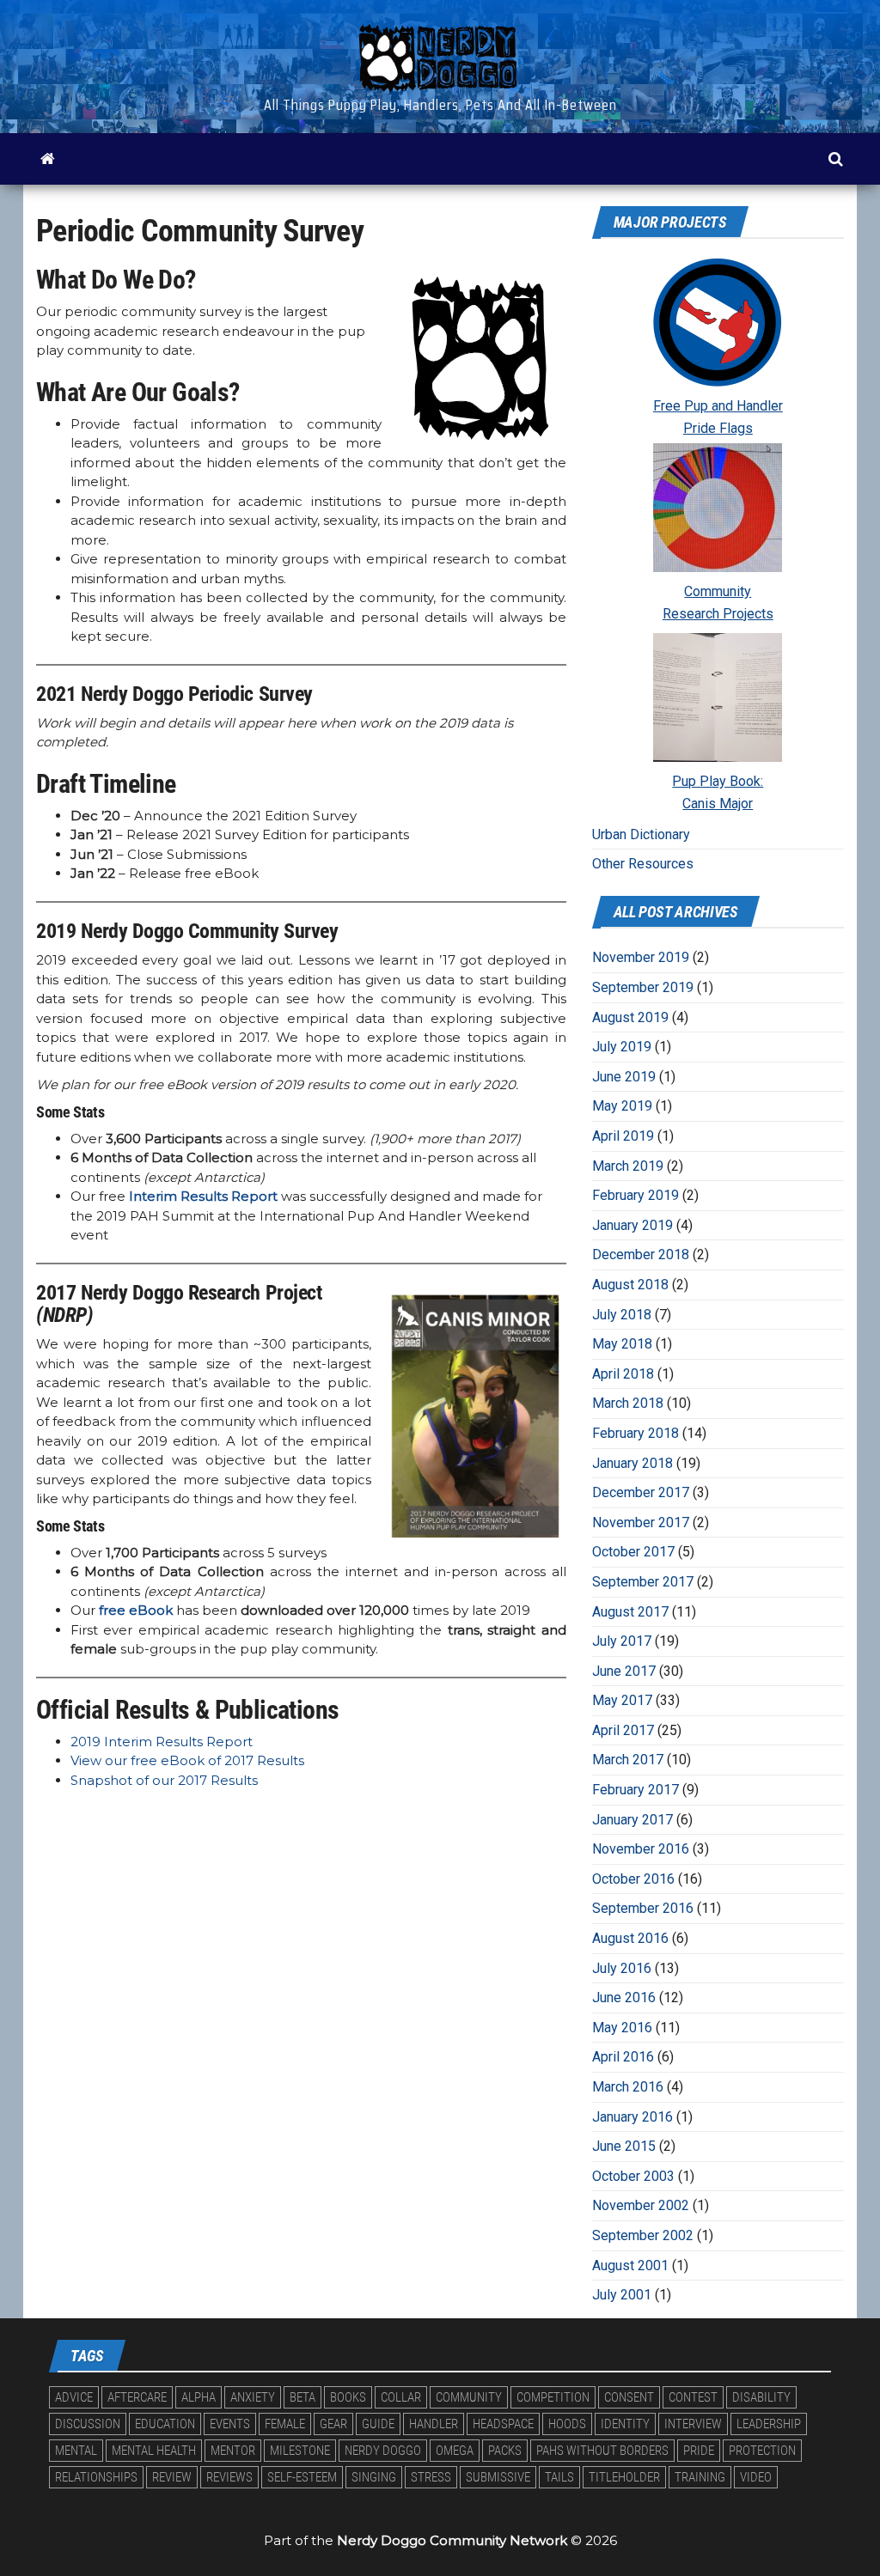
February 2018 (636, 1433)
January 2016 (632, 2117)
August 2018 (630, 1285)
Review (172, 2477)
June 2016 (624, 1997)
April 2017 (623, 1730)
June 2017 (624, 1671)
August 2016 (630, 1938)
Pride (699, 2451)
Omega (455, 2451)
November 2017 (641, 1522)
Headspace (503, 2424)
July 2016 (622, 1968)
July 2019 (622, 1047)
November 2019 (641, 957)
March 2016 (628, 2087)
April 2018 (623, 1374)
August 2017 (630, 1612)
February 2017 (636, 1790)
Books (348, 2397)
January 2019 (632, 1225)
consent (629, 2397)
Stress (431, 2477)
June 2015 (624, 2146)
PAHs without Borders (602, 2451)
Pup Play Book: (718, 781)
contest (693, 2397)
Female (285, 2424)
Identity (625, 2424)
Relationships (96, 2477)
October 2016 (633, 1879)
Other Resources (643, 864)
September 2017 (643, 1582)
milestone (300, 2451)
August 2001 (630, 2265)
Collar (401, 2397)
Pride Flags (718, 428)
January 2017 (632, 1820)
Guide (378, 2424)
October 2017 (633, 1552)
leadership (769, 2424)
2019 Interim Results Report (162, 1742)
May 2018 (622, 1344)
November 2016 (641, 1849)
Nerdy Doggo (383, 2451)
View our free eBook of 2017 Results (187, 1760)
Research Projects (718, 614)
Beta (302, 2397)
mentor (233, 2451)
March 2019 (628, 1166)
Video (756, 2477)
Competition (553, 2397)
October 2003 (633, 2176)
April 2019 (623, 1136)
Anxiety (253, 2397)
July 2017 (622, 1641)
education (165, 2424)
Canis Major (718, 804)
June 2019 (624, 1077)
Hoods (567, 2424)
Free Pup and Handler (718, 406)
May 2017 (622, 1700)
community (469, 2397)
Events (230, 2424)
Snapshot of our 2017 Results (164, 1780)
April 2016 (623, 2057)
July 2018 (622, 1315)
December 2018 (641, 1255)
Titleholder (624, 2477)
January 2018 (632, 1463)
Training (700, 2477)
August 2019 (630, 1017)
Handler (434, 2424)
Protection (762, 2451)
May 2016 (622, 2028)
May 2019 (622, 1106)
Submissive (498, 2477)
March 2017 (628, 1760)
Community (718, 591)
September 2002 (643, 2235)
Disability (761, 2397)
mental (76, 2451)
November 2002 (641, 2205)
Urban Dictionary (641, 834)
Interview (693, 2424)
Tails (559, 2477)
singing (374, 2477)
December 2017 (641, 1492)
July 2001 (622, 2295)
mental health (154, 2451)
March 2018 (628, 1403)
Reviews (229, 2477)
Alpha (199, 2397)
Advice (74, 2397)
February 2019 (636, 1195)
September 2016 (643, 1908)
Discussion (88, 2424)
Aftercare (137, 2397)
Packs (505, 2451)
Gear (333, 2424)
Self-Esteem (302, 2477)
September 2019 (643, 987)
